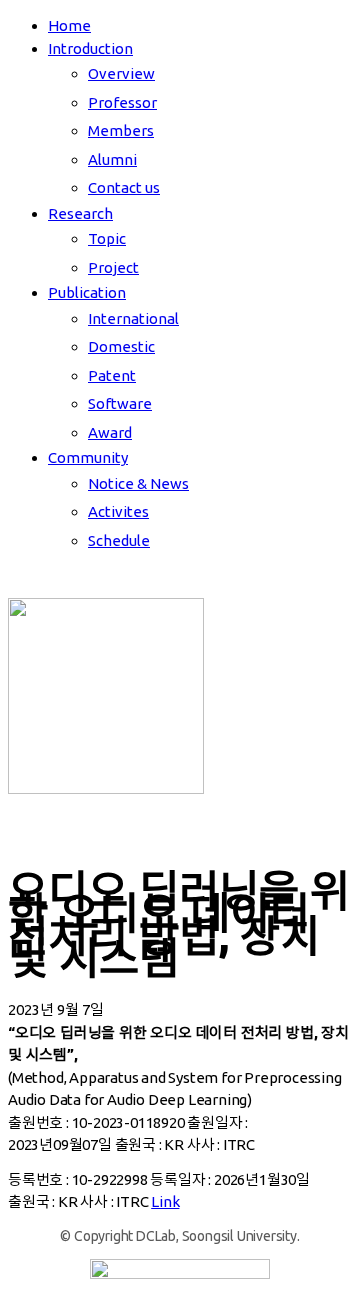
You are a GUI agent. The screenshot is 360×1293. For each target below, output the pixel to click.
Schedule (119, 540)
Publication (87, 292)
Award (110, 432)
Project (113, 267)
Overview (121, 73)
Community (88, 457)
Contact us (124, 187)
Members (121, 130)
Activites (118, 511)
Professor (122, 102)
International (133, 318)
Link (165, 1201)
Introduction (90, 48)
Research (80, 213)
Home (69, 25)
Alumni (112, 159)
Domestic (121, 346)
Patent (112, 375)
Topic (107, 238)
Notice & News (138, 483)
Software (120, 403)
